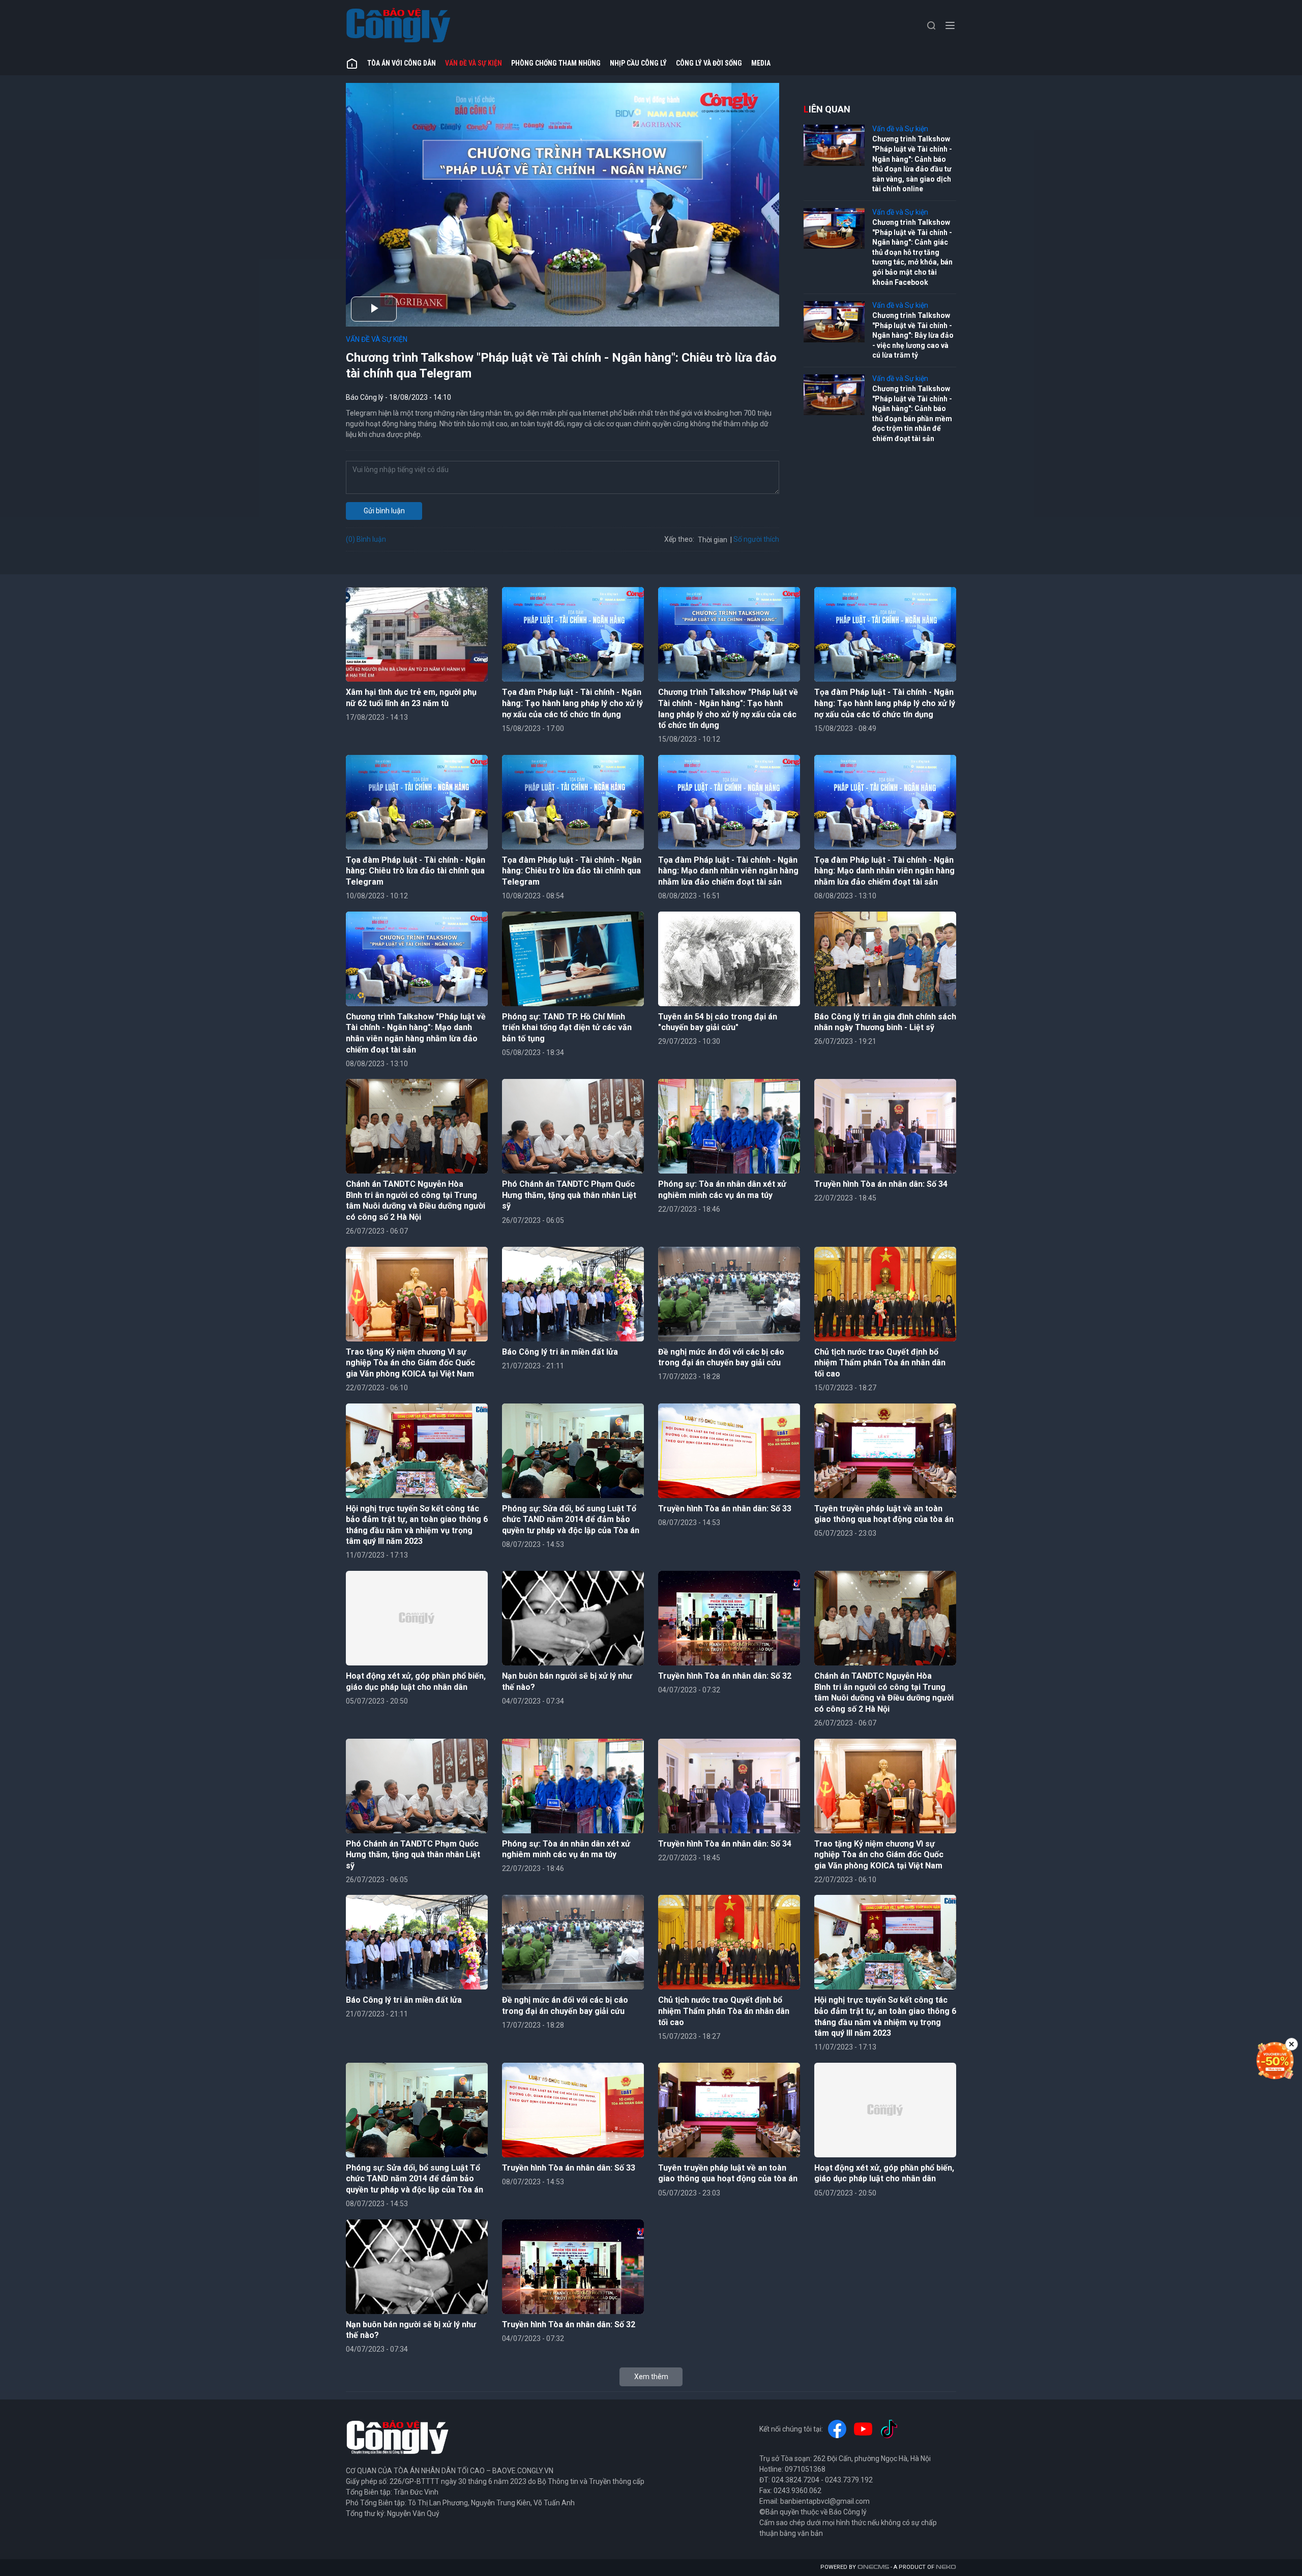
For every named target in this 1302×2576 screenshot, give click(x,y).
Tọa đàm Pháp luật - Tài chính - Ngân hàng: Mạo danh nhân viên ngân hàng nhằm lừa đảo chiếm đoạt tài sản (728, 871)
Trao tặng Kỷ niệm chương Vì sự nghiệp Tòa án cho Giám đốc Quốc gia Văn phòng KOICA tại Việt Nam (410, 1363)
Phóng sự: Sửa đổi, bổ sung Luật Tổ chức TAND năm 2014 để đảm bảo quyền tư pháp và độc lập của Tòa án (571, 1519)
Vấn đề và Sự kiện (474, 63)
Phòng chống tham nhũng (556, 63)
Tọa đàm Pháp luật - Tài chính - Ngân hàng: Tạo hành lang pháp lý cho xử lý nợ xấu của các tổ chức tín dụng (572, 703)
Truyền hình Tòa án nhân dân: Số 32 (725, 1676)
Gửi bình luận (384, 511)
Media (761, 63)
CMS (873, 2567)
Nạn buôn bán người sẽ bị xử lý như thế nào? (567, 1681)
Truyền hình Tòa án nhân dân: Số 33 (725, 1509)
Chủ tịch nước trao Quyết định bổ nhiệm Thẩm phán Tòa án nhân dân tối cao (880, 1363)
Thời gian (713, 540)
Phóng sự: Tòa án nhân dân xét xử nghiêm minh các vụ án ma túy (722, 1190)
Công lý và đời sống (709, 63)
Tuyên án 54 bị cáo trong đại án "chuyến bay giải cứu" (718, 1022)
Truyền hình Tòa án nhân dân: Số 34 (881, 1184)
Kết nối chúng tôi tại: (791, 2429)
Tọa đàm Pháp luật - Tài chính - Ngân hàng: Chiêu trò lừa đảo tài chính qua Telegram (416, 871)
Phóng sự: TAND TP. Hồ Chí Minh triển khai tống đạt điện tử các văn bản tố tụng (567, 1028)
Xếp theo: (679, 539)
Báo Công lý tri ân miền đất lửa (560, 1352)
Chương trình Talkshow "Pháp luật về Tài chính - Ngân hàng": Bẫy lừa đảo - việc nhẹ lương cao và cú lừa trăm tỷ (913, 335)
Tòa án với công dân (402, 63)
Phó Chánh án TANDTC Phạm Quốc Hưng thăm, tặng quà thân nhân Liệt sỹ (569, 1195)
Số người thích (756, 539)
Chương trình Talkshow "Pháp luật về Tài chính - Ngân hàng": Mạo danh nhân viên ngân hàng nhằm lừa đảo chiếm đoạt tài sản (416, 1033)
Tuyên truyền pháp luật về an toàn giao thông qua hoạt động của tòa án (884, 1514)
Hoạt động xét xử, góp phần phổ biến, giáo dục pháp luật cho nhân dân (416, 1681)
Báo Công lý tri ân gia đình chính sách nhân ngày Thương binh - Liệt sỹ (885, 1022)
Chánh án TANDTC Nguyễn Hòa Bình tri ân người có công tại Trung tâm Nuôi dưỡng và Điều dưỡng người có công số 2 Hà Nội (416, 1201)
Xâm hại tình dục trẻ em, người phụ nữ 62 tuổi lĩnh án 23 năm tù (411, 698)
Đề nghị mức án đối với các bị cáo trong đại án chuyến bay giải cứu (721, 1357)
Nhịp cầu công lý (638, 63)
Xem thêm (651, 2377)
